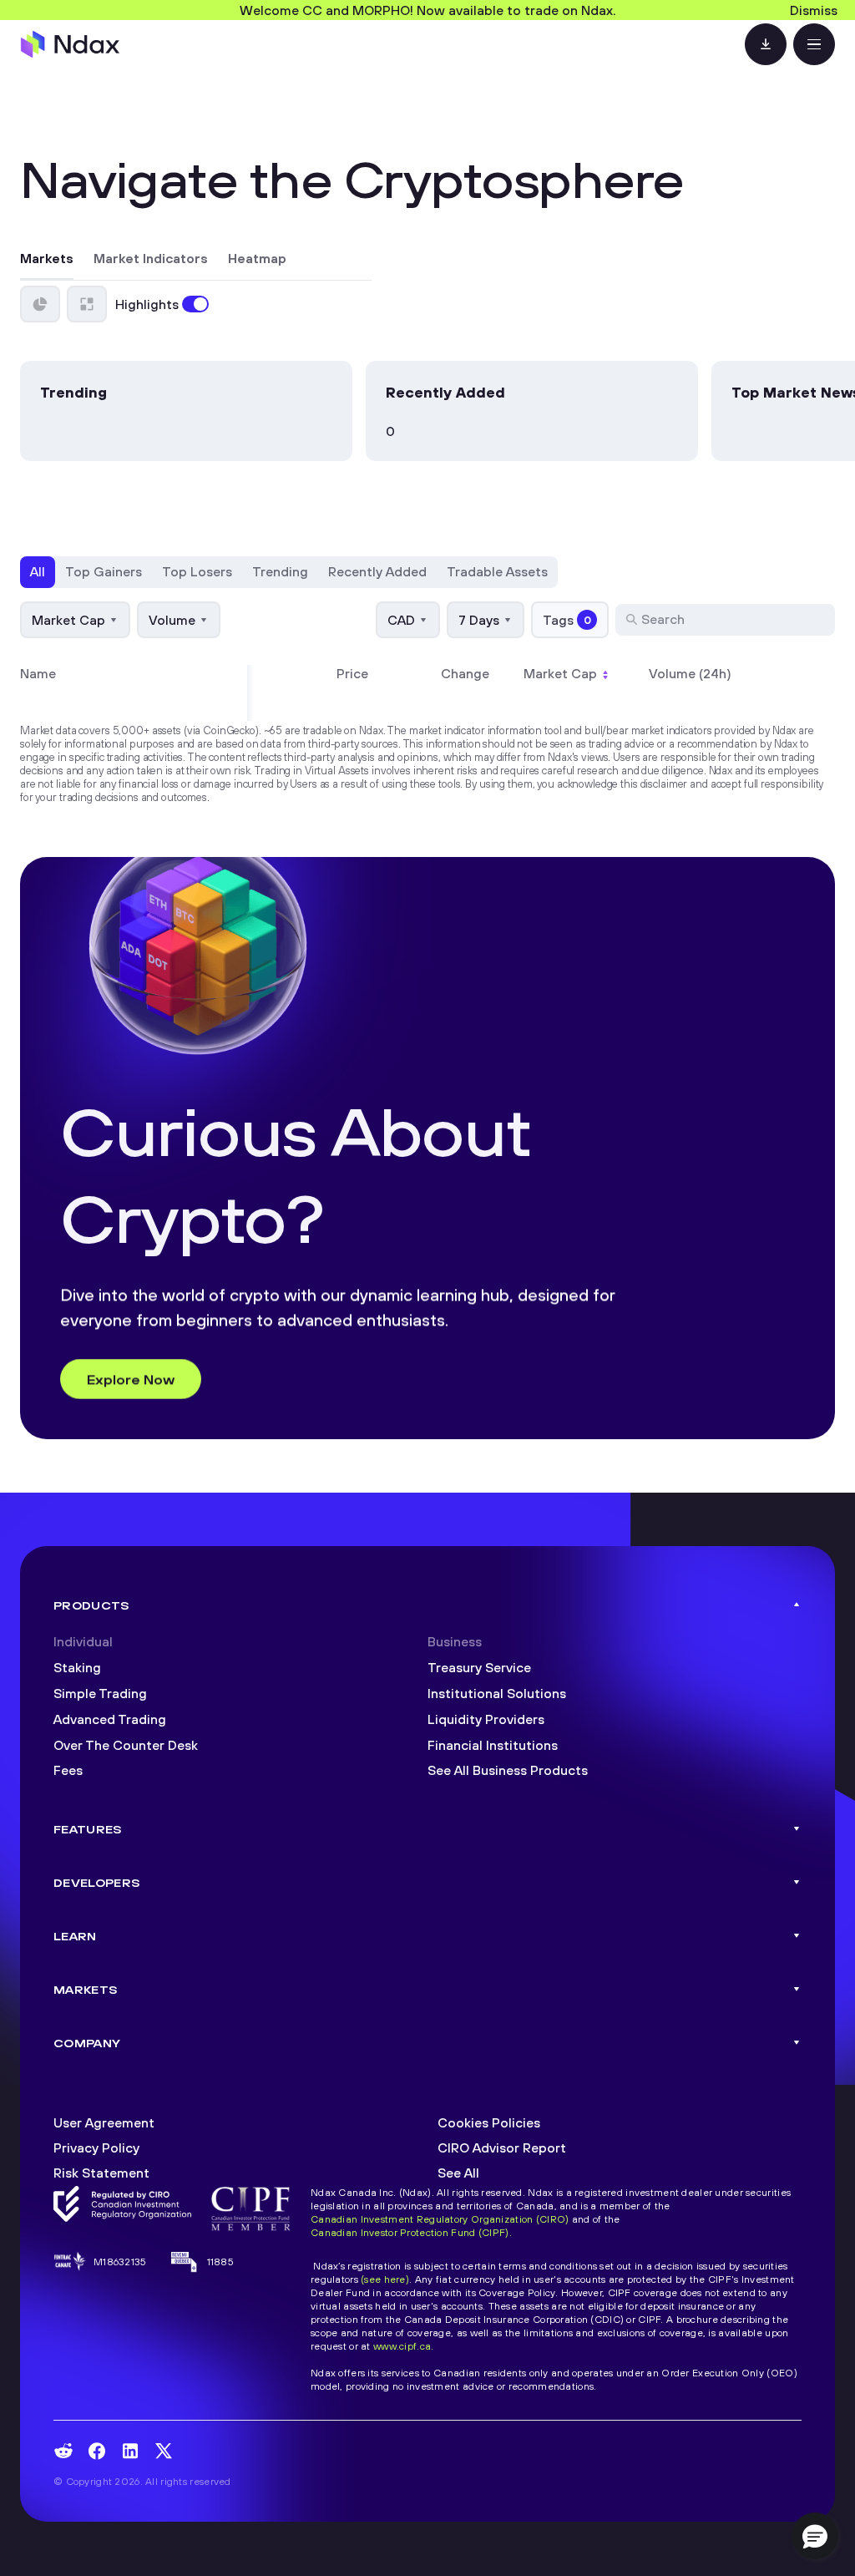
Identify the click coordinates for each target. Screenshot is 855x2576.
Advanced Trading (110, 1719)
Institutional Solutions (497, 1693)
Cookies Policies (489, 2122)
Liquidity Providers (486, 1719)
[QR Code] (766, 44)
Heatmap (257, 259)
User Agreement (104, 2122)
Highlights (147, 304)
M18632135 (120, 2262)
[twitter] (164, 2451)
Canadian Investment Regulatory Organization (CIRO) (440, 2219)
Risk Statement (101, 2173)
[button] (815, 2536)
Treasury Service (479, 1667)
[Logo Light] (70, 44)
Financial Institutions (493, 1745)
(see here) (385, 2279)
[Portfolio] (40, 304)
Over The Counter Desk (126, 1745)
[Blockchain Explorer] (87, 304)
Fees (68, 1770)
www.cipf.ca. (403, 2346)
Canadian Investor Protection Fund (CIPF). (411, 2232)
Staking (77, 1667)
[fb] (97, 2451)
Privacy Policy (96, 2148)
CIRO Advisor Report (502, 2148)
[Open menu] (814, 44)
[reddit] (63, 2451)
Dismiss (814, 10)
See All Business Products (508, 1770)
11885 (220, 2262)
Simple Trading (100, 1693)
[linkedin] (130, 2451)
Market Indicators (151, 259)
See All (458, 2173)
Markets (47, 259)
